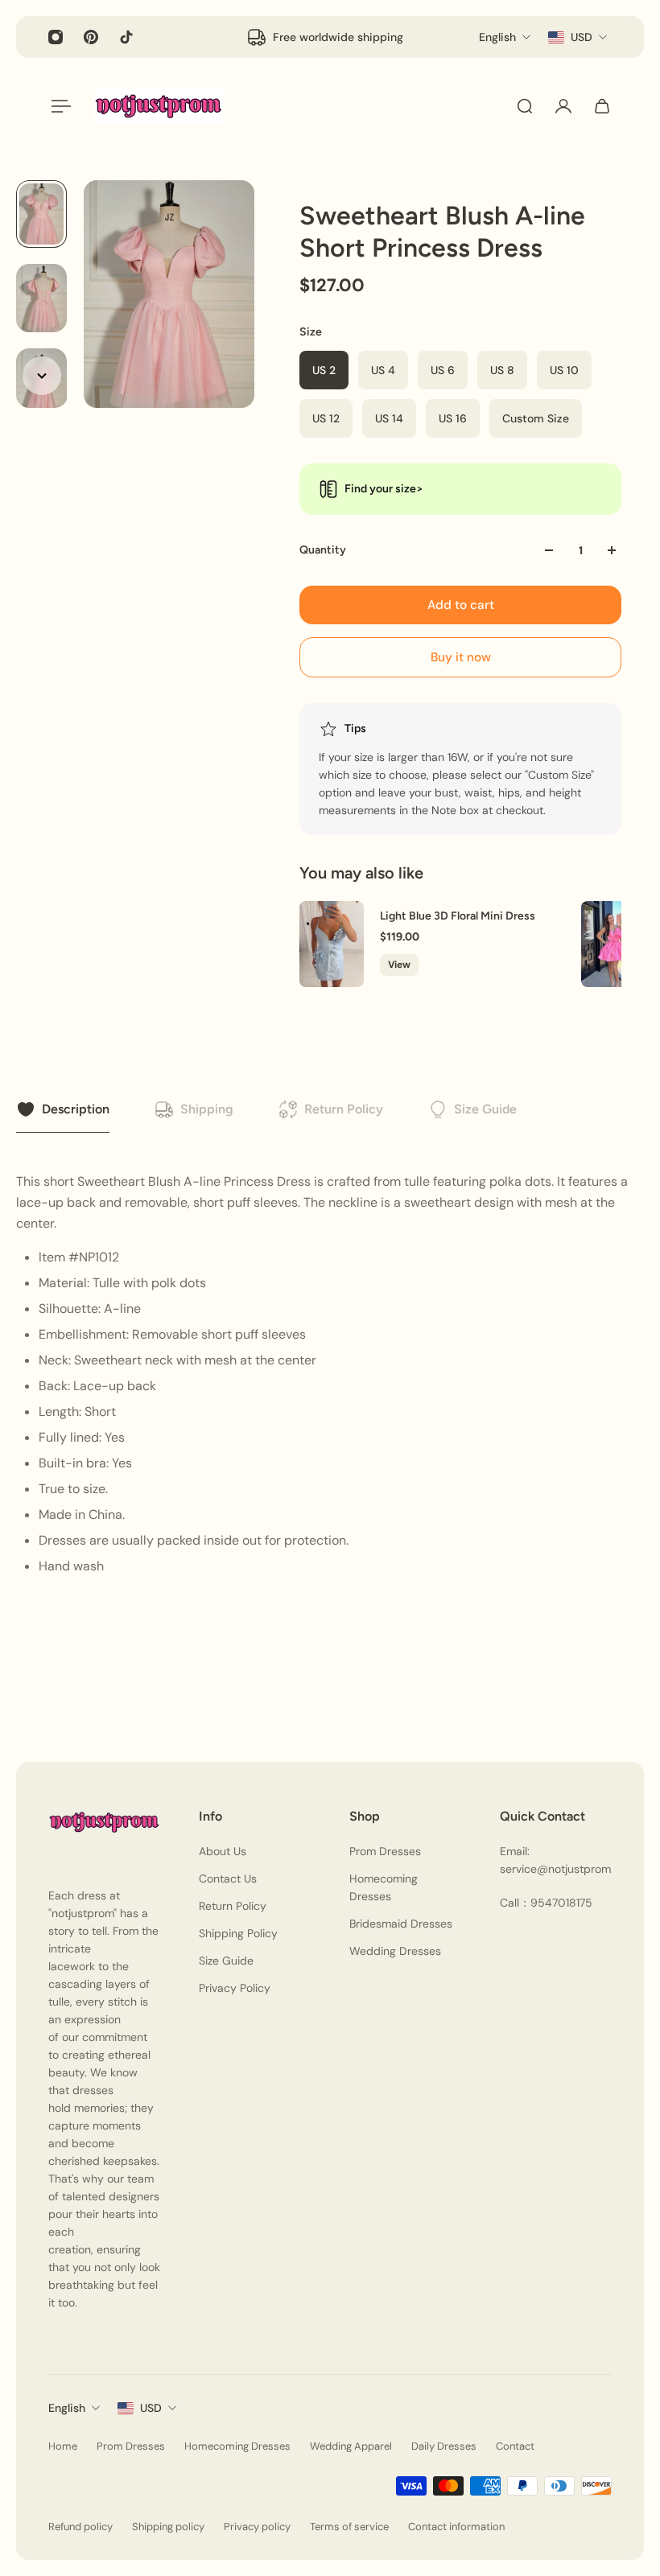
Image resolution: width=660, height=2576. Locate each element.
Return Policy (344, 1109)
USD (151, 2408)
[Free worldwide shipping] (325, 37)
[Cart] (602, 106)
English (67, 2408)
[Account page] (563, 106)
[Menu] (58, 106)
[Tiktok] (126, 37)
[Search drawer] (525, 106)
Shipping (207, 1109)
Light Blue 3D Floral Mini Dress (458, 917)
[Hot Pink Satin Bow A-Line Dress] (613, 944)
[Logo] (159, 106)
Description (76, 1109)
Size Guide (485, 1109)
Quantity (323, 550)
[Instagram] (56, 37)
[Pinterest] (91, 37)
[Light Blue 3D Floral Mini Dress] (332, 944)
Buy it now (461, 657)
